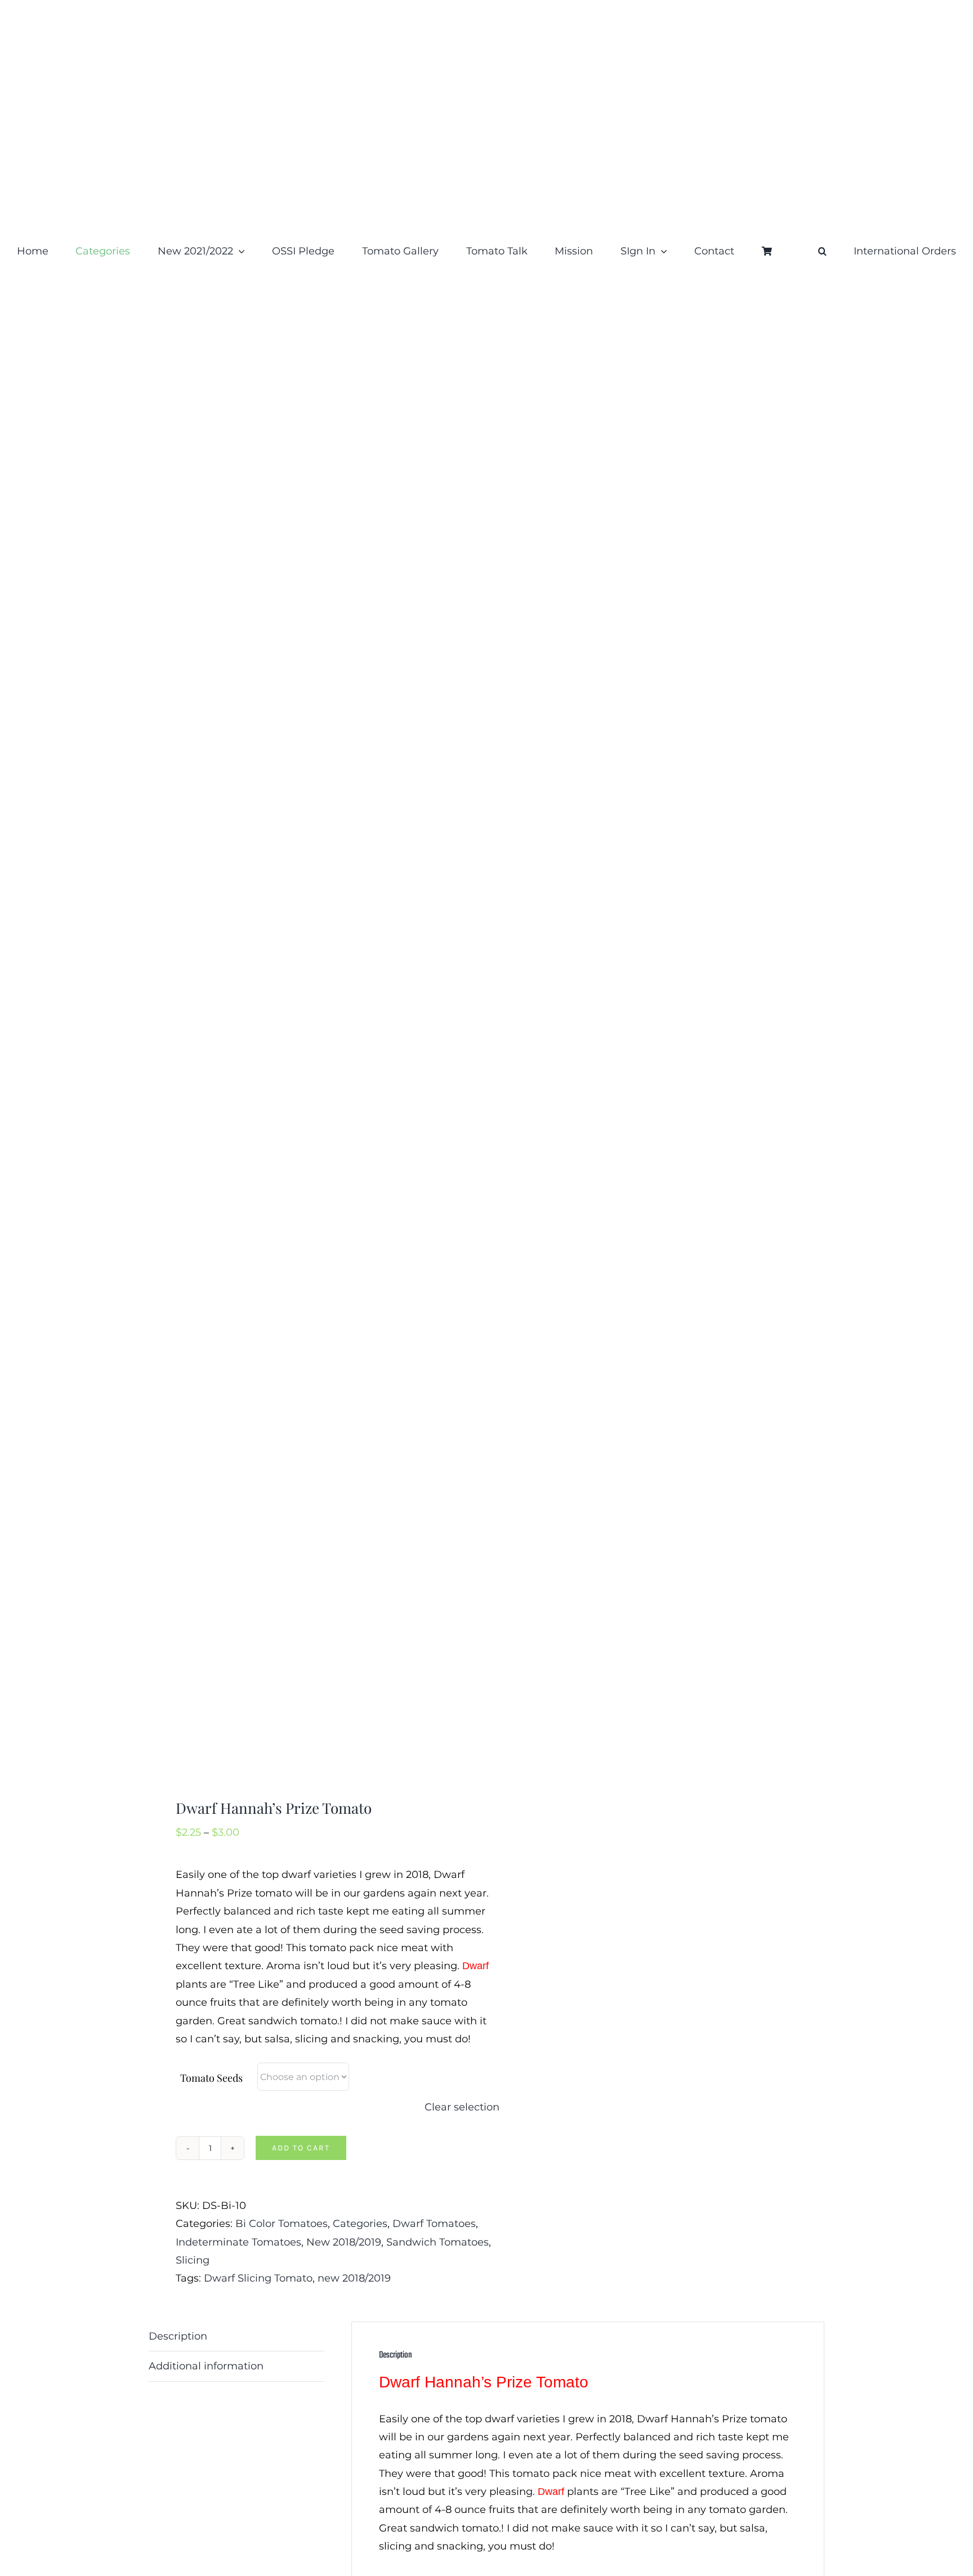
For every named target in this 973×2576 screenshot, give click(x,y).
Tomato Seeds (211, 2078)
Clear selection (462, 2107)
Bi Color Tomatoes (282, 2224)
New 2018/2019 (344, 2242)
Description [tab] (178, 2336)
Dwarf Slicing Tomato (258, 2278)
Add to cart (301, 2148)
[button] (822, 251)
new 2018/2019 (354, 2278)
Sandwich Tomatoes (438, 2242)
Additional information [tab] (206, 2366)
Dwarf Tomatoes (434, 2224)
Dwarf (476, 1966)
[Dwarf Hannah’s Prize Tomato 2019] (311, 1043)
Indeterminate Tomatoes (238, 2242)
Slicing (193, 2260)
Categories (360, 2224)
